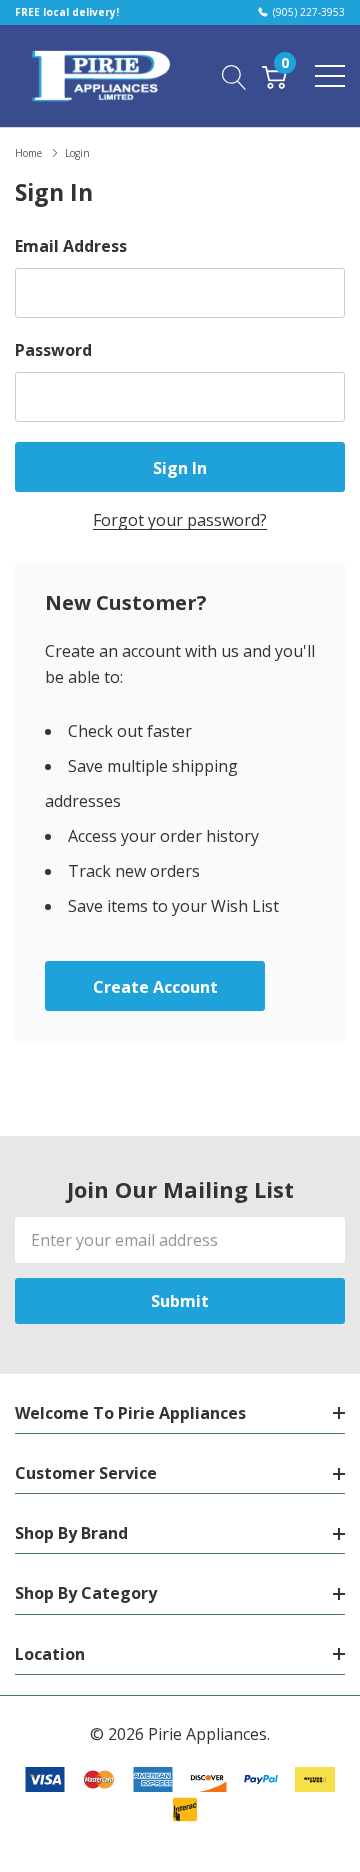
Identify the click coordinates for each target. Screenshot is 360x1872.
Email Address (71, 246)
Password (53, 350)
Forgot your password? (180, 520)
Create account (155, 987)
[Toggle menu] (330, 76)
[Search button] (234, 75)
